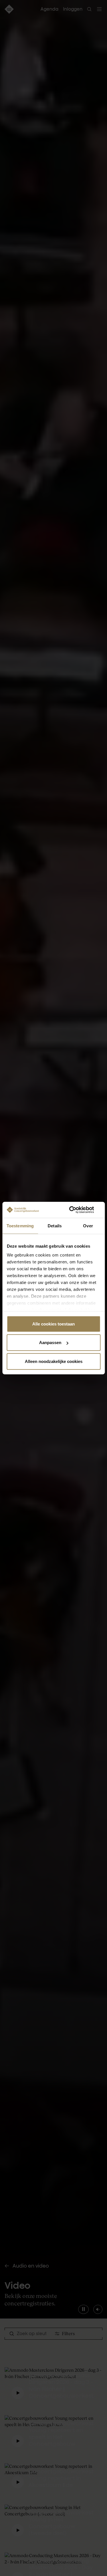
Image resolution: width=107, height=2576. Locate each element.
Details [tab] (55, 1225)
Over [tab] (88, 1225)
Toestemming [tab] (20, 1225)
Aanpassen (50, 1343)
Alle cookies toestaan (53, 1324)
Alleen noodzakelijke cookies (54, 1361)
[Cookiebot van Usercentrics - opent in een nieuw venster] (76, 1210)
